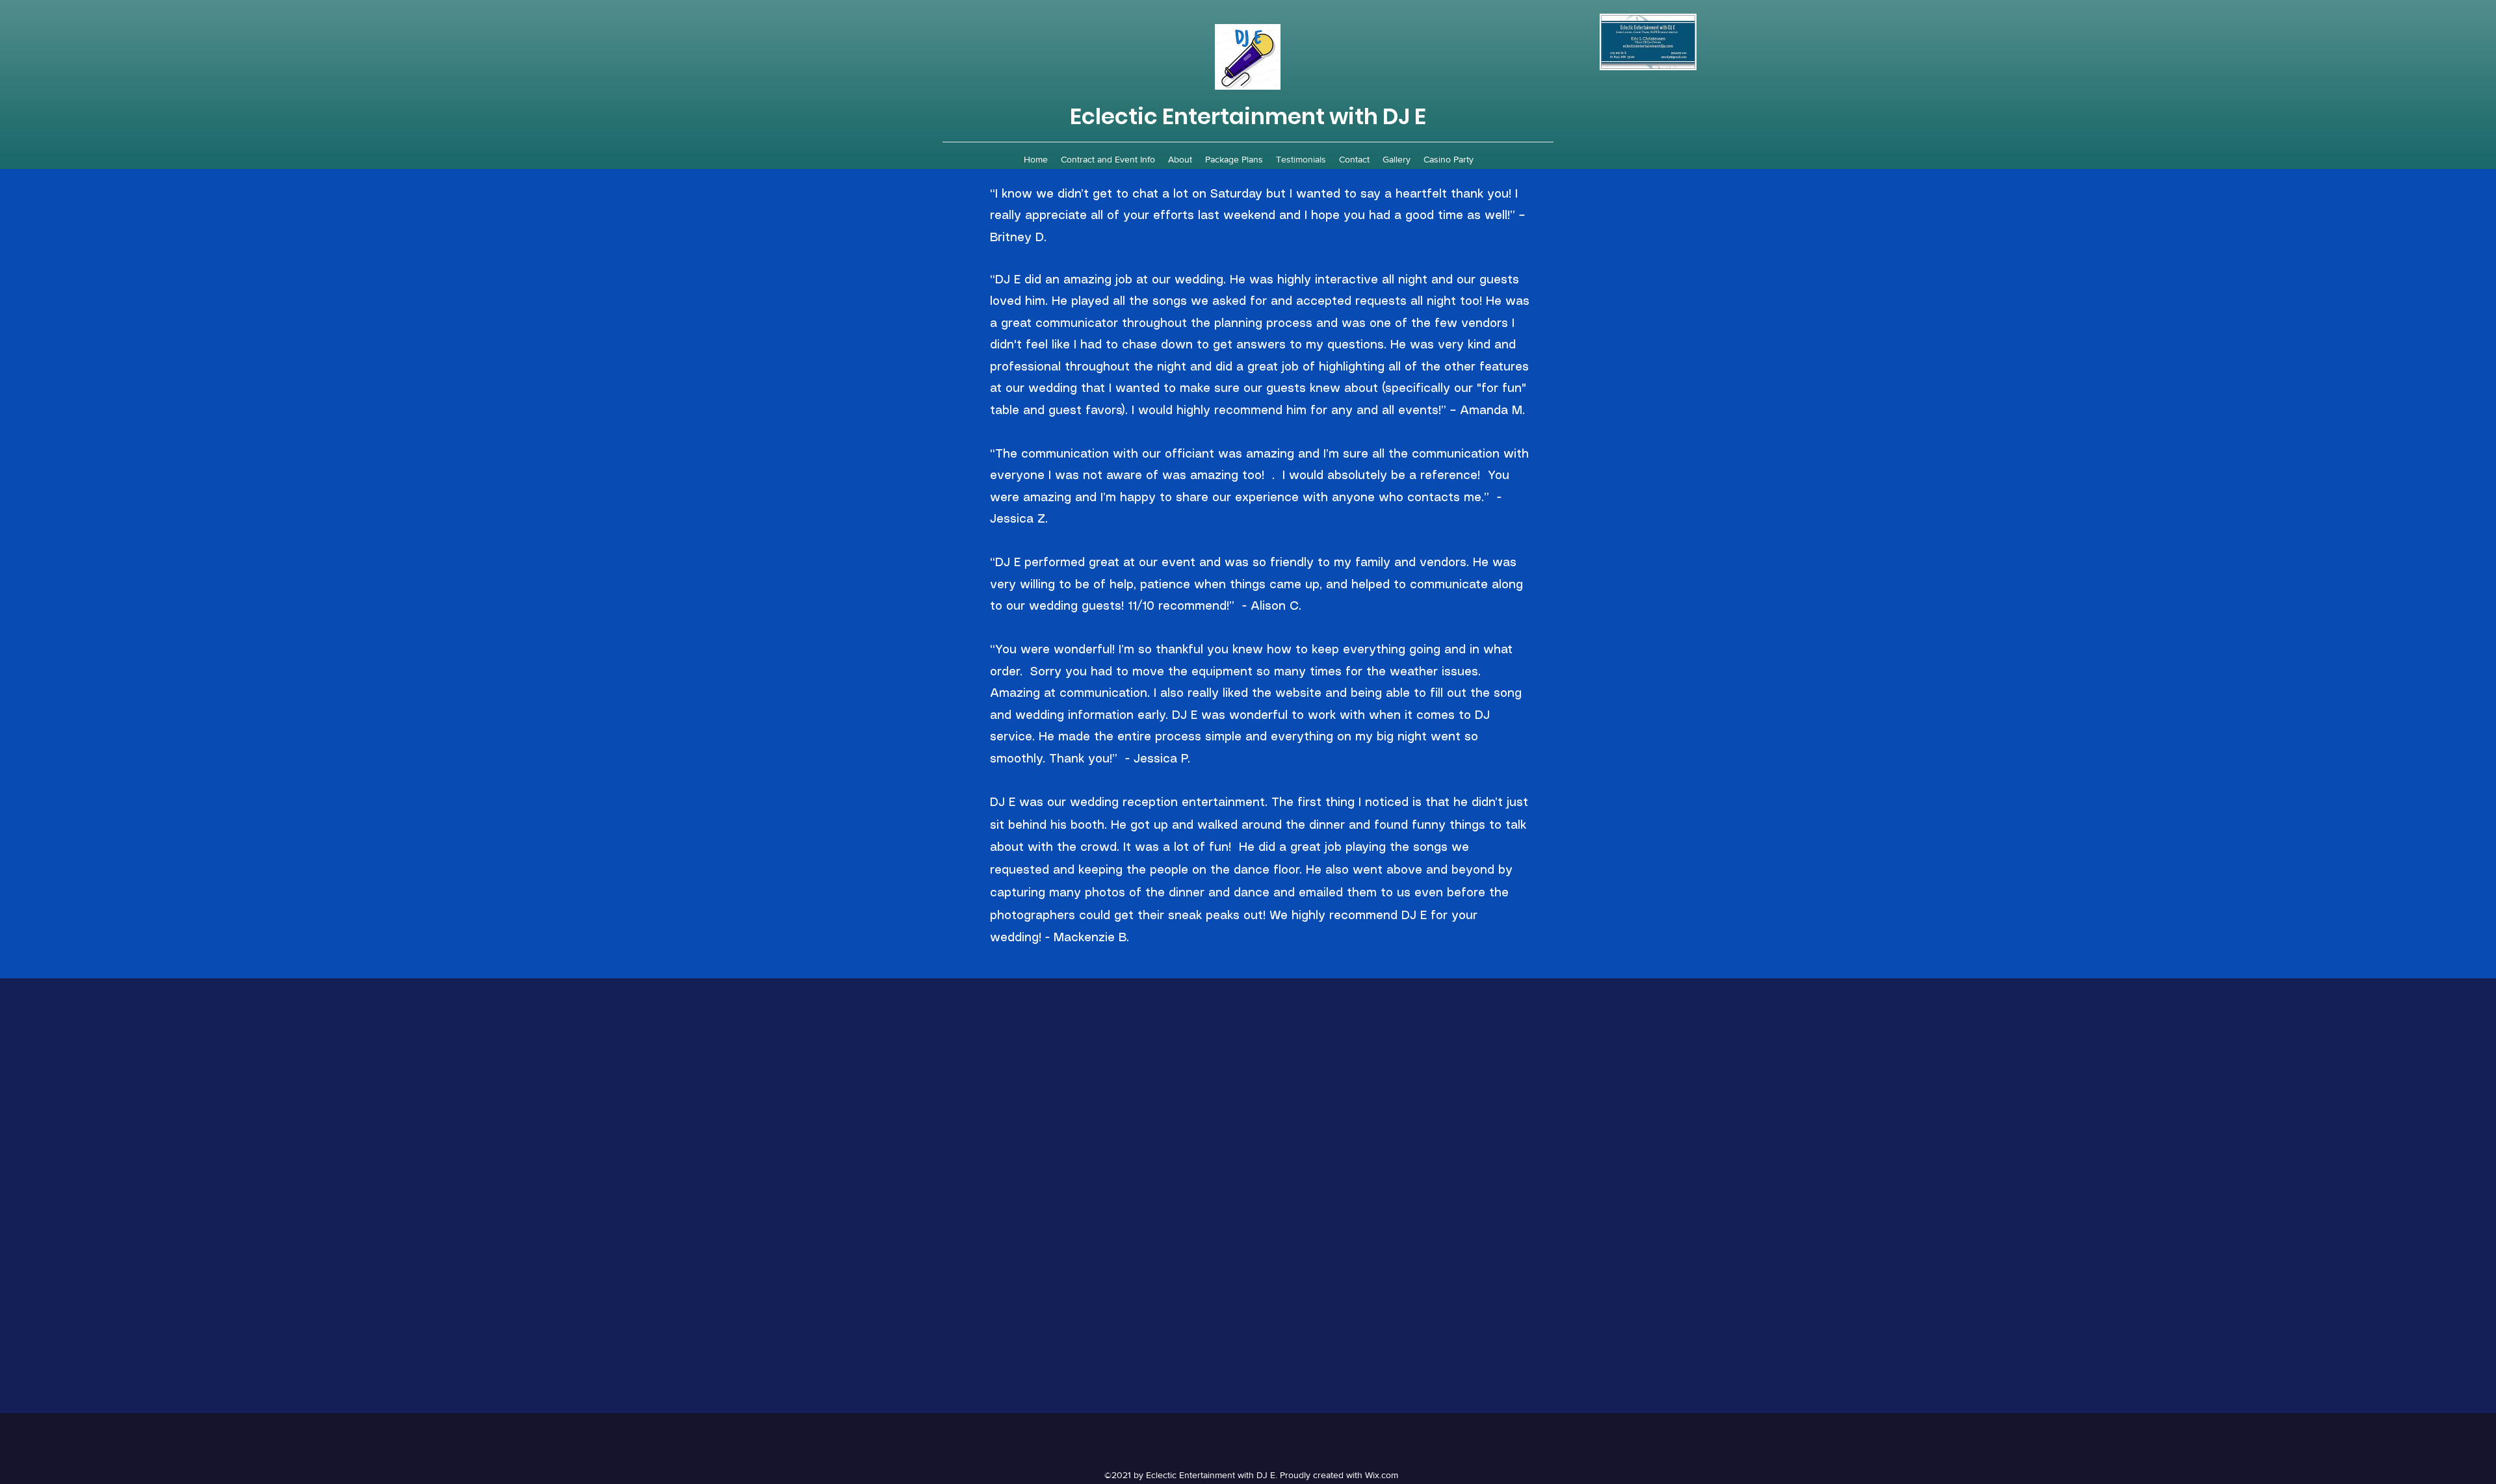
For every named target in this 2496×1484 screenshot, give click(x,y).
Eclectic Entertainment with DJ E (1248, 116)
